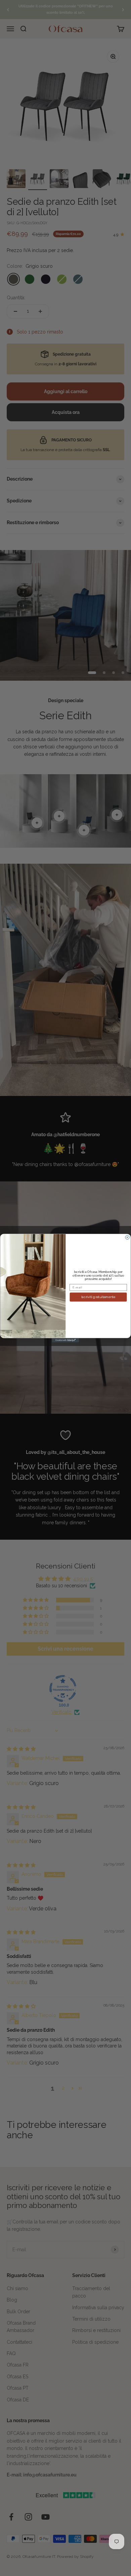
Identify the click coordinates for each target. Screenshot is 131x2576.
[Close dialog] (127, 1237)
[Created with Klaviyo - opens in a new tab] (65, 1340)
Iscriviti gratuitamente (98, 1297)
